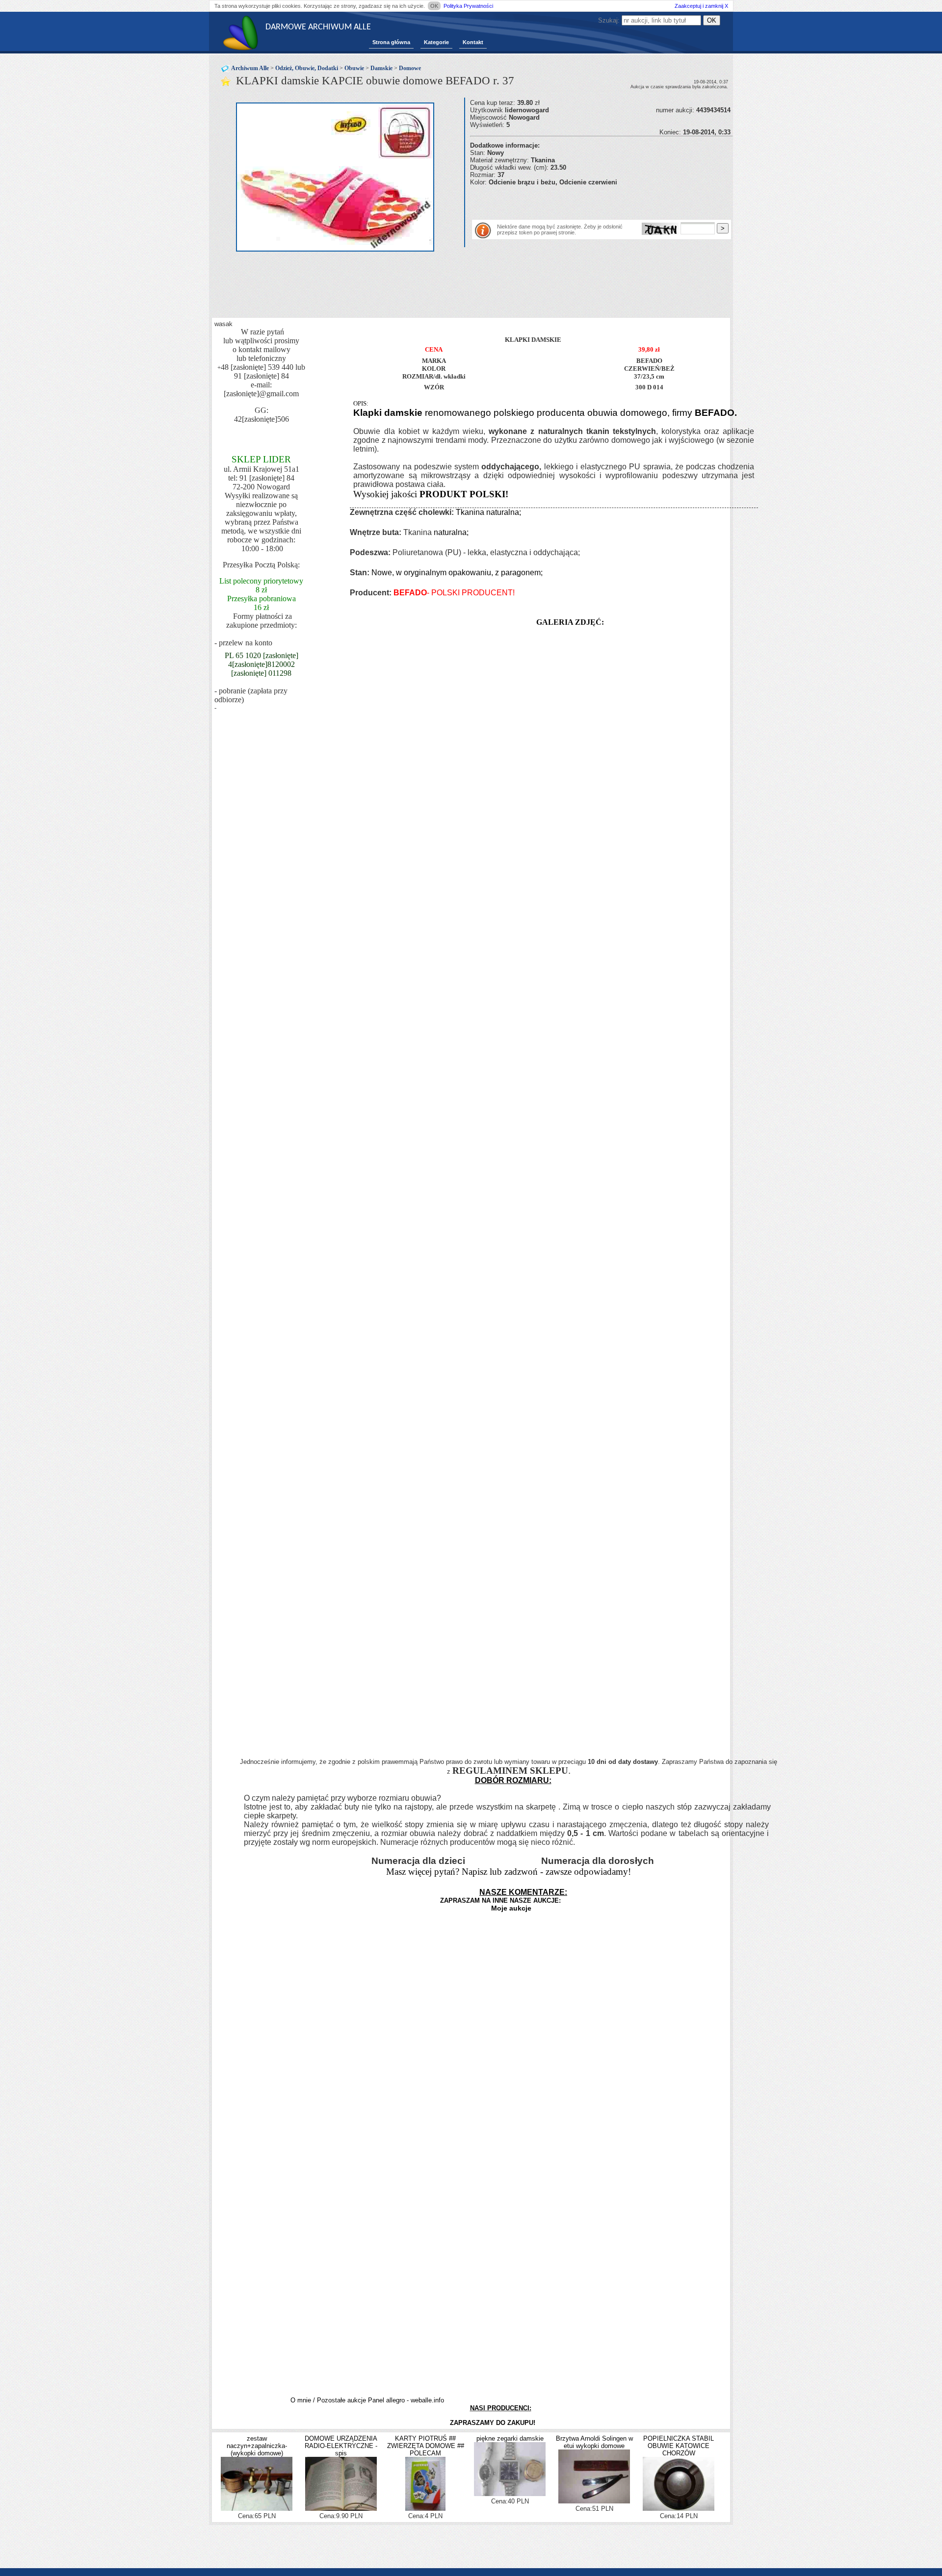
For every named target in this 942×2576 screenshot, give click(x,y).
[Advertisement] (585, 201)
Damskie (381, 68)
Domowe (410, 68)
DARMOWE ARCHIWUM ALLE (318, 27)
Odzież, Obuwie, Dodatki (307, 68)
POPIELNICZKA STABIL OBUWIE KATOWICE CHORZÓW (679, 2446)
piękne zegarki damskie (510, 2438)
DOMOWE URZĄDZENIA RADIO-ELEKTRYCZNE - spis (341, 2446)
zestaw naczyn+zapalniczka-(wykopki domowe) (257, 2446)
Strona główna (391, 42)
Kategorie (436, 42)
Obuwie (354, 68)
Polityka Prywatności (468, 6)
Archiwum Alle (250, 68)
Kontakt (473, 42)
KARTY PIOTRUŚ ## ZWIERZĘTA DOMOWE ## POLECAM (426, 2446)
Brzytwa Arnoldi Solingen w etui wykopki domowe (594, 2442)
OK (434, 6)
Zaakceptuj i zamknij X (701, 6)
